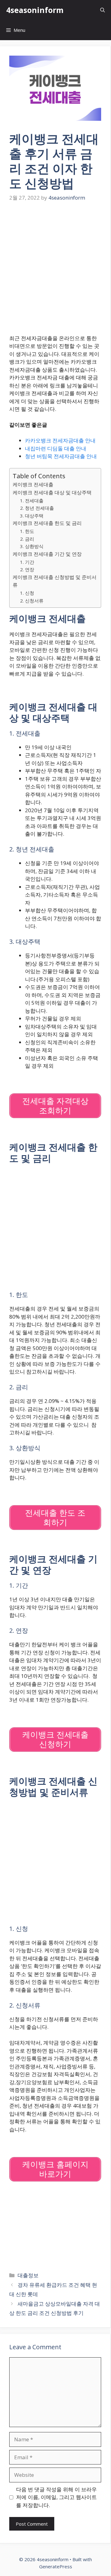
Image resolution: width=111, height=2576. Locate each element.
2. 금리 (27, 539)
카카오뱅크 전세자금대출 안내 (60, 440)
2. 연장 (27, 569)
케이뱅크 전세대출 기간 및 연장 (47, 554)
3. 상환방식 (32, 546)
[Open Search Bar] (103, 10)
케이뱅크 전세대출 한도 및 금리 (47, 523)
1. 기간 (27, 562)
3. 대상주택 (32, 516)
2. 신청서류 (32, 601)
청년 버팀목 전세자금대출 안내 (61, 456)
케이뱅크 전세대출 (33, 484)
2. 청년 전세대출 (37, 508)
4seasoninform (35, 10)
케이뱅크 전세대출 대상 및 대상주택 (52, 492)
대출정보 (28, 2275)
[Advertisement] (55, 269)
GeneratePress (56, 2566)
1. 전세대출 (32, 500)
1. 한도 (27, 531)
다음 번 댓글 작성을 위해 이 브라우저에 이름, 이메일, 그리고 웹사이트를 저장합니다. (56, 2497)
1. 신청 (27, 593)
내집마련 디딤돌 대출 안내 (56, 448)
